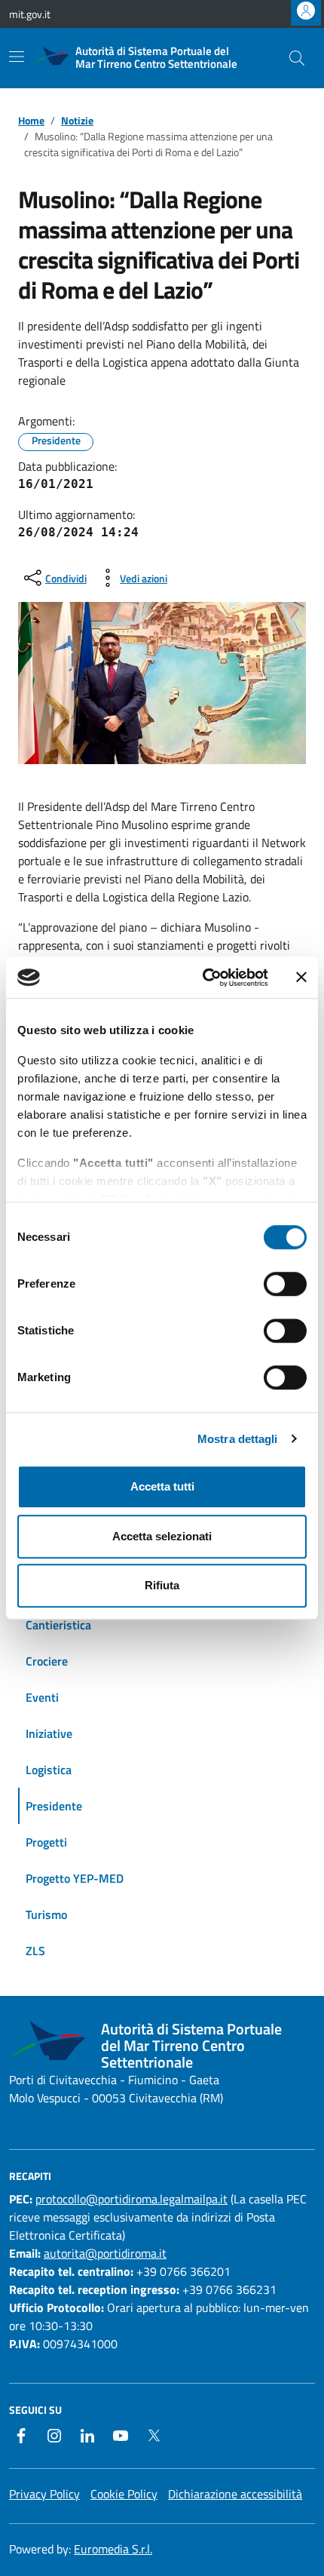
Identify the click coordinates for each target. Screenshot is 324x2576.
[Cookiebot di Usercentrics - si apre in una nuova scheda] (204, 978)
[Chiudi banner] (301, 978)
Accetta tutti (162, 1486)
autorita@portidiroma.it (105, 2253)
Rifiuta (162, 1585)
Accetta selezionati (162, 1536)
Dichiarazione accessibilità (235, 2494)
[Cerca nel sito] (297, 58)
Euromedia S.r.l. (113, 2549)
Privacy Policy (44, 2494)
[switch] (285, 1284)
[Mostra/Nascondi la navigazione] (17, 57)
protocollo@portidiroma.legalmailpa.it (131, 2199)
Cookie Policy (124, 2494)
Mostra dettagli (238, 1439)
